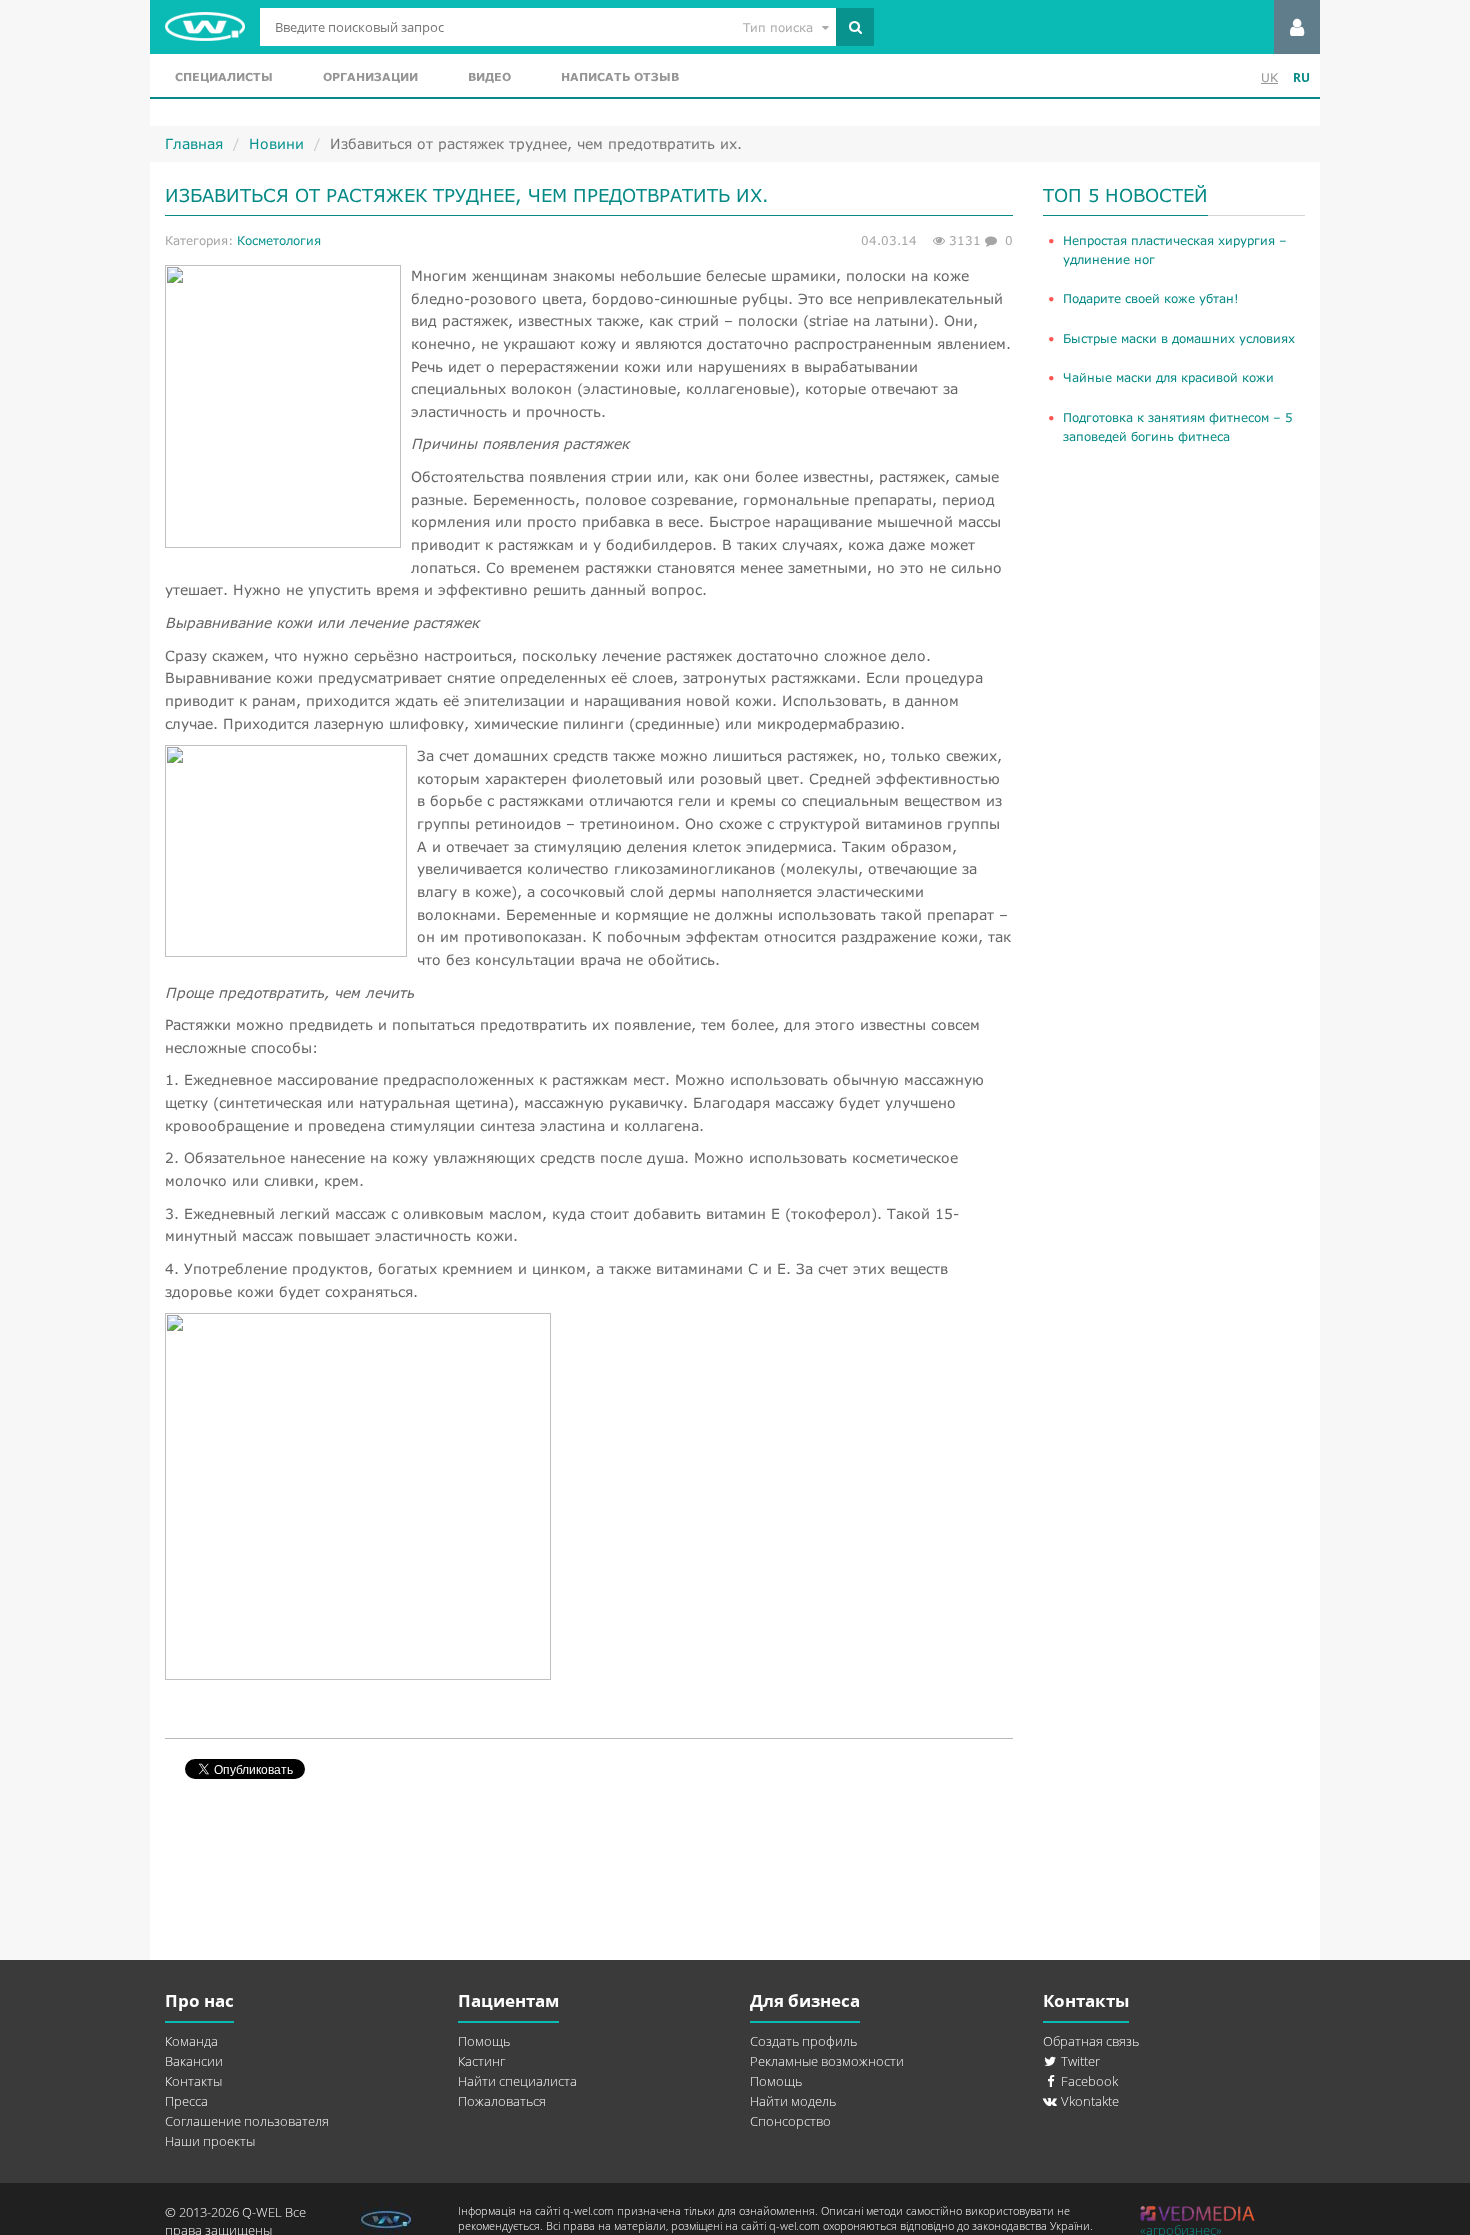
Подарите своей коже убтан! (1151, 298)
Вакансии (194, 2061)
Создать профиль (803, 2041)
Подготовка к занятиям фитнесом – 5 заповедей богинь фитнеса (1178, 427)
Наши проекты (210, 2141)
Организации (370, 76)
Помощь (484, 2041)
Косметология (279, 240)
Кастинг (481, 2061)
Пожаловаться (502, 2101)
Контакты (193, 2081)
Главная (194, 143)
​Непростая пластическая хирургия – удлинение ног (1175, 250)
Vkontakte (1088, 2101)
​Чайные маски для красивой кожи (1168, 377)
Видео (489, 76)
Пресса (186, 2101)
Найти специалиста (517, 2081)
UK (1269, 77)
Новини (276, 143)
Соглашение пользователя (247, 2121)
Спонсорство (790, 2121)
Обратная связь (1091, 2041)
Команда (191, 2041)
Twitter (1079, 2061)
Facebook (1088, 2081)
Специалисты (224, 76)
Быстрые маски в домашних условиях (1179, 338)
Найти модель (793, 2101)
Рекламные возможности (827, 2061)
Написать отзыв (620, 76)
